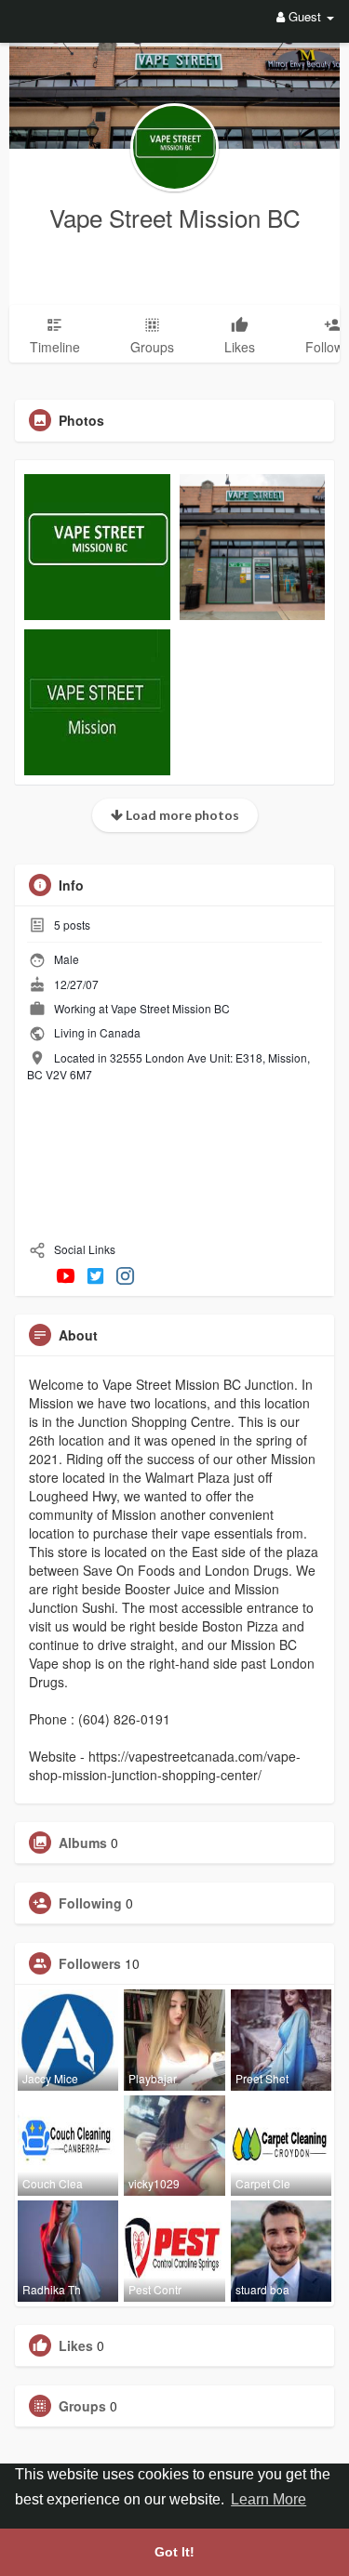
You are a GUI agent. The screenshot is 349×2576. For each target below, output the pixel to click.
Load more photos (181, 815)
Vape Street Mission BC (175, 217)
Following (90, 1903)
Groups (82, 2406)
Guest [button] (305, 16)
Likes (76, 2345)
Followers (90, 1963)
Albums (83, 1843)
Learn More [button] (268, 2499)
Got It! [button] (174, 2552)
